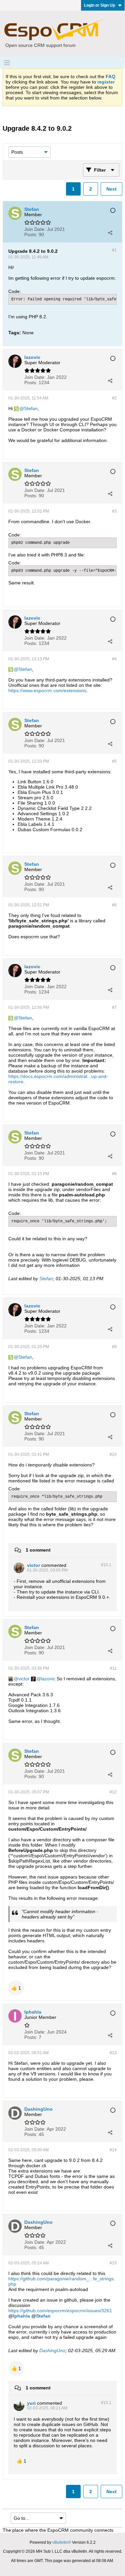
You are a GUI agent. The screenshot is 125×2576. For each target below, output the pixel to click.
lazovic (48, 1679)
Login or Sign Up (99, 5)
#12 (113, 1792)
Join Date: (35, 229)
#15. (106, 2403)
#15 (113, 2263)
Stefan (31, 408)
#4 (114, 659)
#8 (114, 1174)
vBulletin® (62, 2542)
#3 (114, 511)
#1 (114, 250)
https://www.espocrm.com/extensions (47, 690)
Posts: (31, 234)
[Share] (110, 232)
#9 (114, 1347)
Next (111, 189)
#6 (114, 905)
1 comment (38, 1550)
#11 (113, 1668)
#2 (114, 398)
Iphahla (21, 2316)
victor (24, 1679)
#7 (114, 1007)
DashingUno (52, 2350)
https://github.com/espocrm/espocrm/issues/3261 (60, 2311)
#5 (114, 761)
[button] (16, 1988)
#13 (113, 2053)
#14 (113, 2150)
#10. (106, 1565)
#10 (113, 1454)
